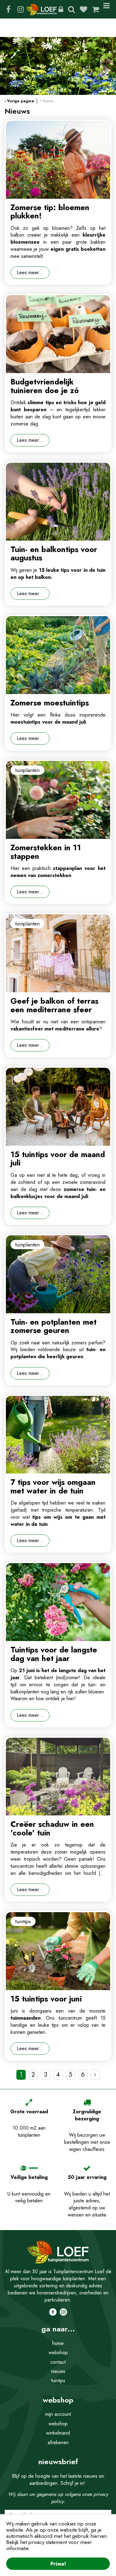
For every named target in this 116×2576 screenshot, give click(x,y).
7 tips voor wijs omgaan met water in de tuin (53, 1486)
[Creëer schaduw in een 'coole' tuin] (58, 1777)
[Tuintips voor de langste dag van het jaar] (58, 1602)
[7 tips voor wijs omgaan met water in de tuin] (58, 1435)
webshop (58, 2353)
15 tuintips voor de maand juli (58, 1159)
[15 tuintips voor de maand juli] (58, 1107)
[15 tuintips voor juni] (58, 1951)
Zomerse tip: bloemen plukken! (50, 212)
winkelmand (58, 2433)
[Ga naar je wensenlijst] (86, 9)
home (58, 2343)
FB (8, 9)
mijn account (58, 2414)
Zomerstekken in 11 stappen (46, 852)
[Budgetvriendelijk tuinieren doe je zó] (58, 334)
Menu (108, 9)
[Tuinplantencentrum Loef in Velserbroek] (41, 9)
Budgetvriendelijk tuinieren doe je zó (45, 386)
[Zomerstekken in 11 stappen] (58, 800)
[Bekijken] (96, 9)
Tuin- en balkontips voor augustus (54, 554)
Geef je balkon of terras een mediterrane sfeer (54, 1005)
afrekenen (58, 2442)
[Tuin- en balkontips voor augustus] (58, 502)
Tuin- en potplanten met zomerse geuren (54, 1326)
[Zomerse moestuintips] (58, 655)
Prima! (58, 2564)
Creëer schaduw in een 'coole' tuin (52, 1828)
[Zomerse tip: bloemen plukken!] (58, 160)
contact (58, 2362)
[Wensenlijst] (84, 9)
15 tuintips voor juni (46, 1999)
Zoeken (71, 9)
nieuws (58, 2371)
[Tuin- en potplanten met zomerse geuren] (58, 1274)
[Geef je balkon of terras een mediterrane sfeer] (58, 953)
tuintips (58, 2381)
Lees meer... (30, 272)
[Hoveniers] (61, 9)
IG (20, 9)
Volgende (95, 2075)
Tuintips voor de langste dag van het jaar (54, 1654)
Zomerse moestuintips (50, 703)
